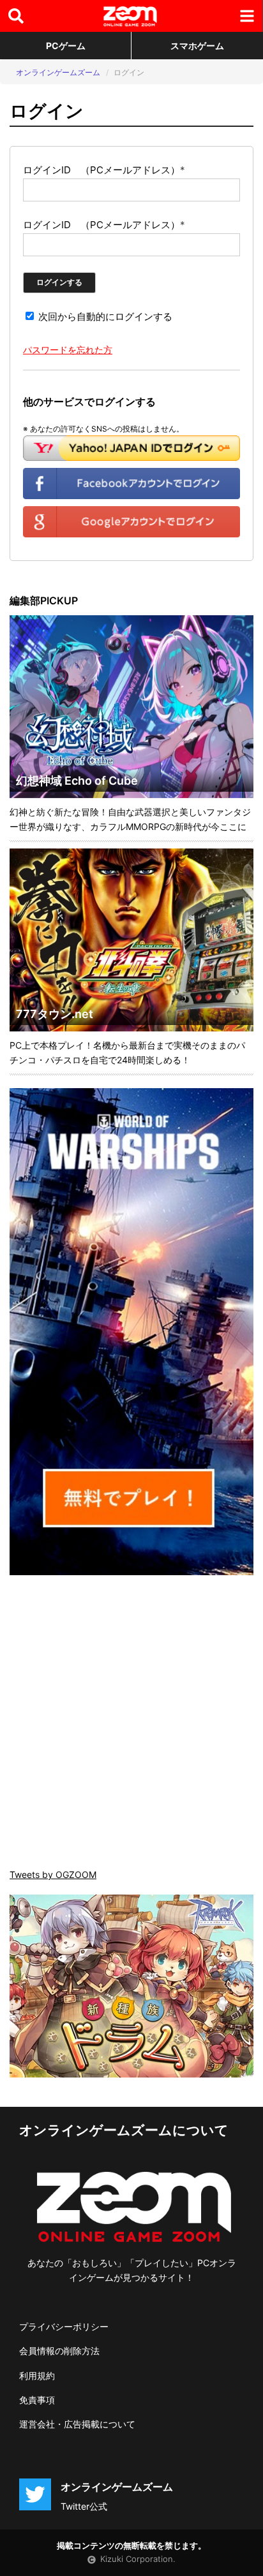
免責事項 (37, 2400)
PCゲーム (66, 46)
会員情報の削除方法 (59, 2351)
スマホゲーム (197, 46)
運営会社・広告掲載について (77, 2424)
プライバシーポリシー (64, 2326)
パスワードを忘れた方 (68, 350)
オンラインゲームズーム (58, 72)
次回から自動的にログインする (104, 317)
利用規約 (37, 2376)
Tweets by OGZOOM (53, 1874)
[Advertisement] (131, 1723)
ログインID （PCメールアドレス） (104, 170)
